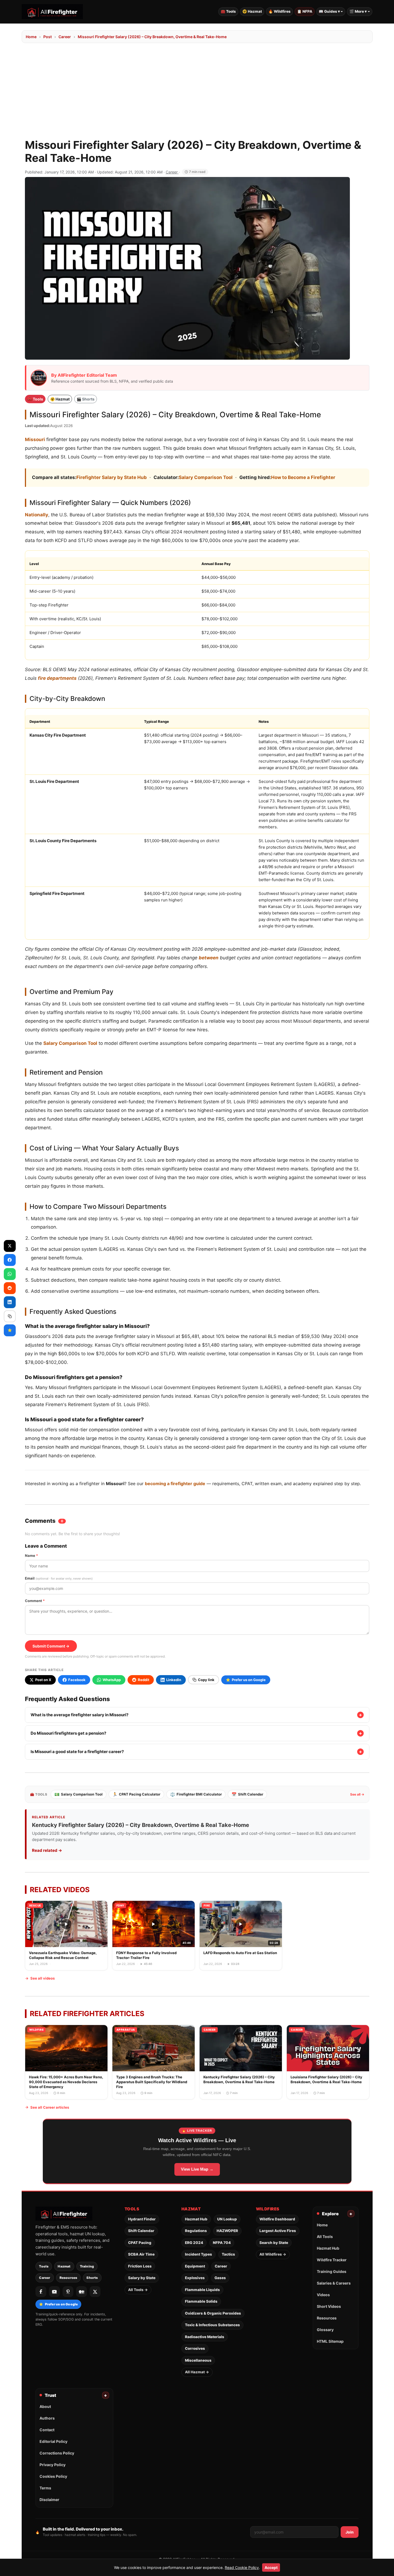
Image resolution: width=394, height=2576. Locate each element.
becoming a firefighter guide (175, 1484)
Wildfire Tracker (332, 2260)
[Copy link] (10, 1316)
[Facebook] (41, 2292)
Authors (47, 2418)
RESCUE (35, 1905)
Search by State (274, 2243)
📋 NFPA (305, 11)
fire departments (57, 678)
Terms (45, 2488)
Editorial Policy (53, 2441)
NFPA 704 (222, 2243)
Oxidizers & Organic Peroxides (213, 2313)
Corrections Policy (57, 2453)
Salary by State (142, 2278)
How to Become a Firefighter (303, 477)
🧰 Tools (228, 11)
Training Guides (332, 2271)
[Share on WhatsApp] (10, 1274)
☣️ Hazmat (252, 11)
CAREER (210, 2030)
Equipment (195, 2266)
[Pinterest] (68, 2292)
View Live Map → (197, 2169)
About (45, 2406)
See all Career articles (50, 2107)
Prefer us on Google (58, 2304)
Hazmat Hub (196, 2219)
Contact (47, 2430)
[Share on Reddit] (10, 1288)
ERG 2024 (194, 2243)
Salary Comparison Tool (206, 477)
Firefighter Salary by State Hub (112, 477)
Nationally (37, 515)
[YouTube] (54, 2292)
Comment (35, 1601)
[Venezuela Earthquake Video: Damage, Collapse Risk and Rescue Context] (66, 1935)
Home (31, 37)
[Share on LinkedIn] (10, 1302)
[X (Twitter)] (95, 2292)
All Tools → (138, 2290)
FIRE (207, 1905)
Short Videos (329, 2306)
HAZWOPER (227, 2231)
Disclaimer (49, 2500)
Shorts (92, 2278)
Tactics (228, 2254)
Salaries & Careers (334, 2283)
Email (59, 1578)
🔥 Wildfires (279, 11)
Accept (271, 2567)
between (209, 958)
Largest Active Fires (278, 2231)
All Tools (325, 2237)
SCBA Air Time (141, 2254)
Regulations (196, 2231)
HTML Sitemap (330, 2341)
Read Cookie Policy (242, 2567)
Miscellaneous (198, 2360)
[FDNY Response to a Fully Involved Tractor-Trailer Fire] (154, 1935)
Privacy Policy (53, 2465)
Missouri (35, 439)
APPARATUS (126, 2030)
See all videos (43, 1978)
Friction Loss (140, 2266)
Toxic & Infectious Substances (212, 2325)
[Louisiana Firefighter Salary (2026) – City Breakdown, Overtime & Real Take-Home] (328, 2062)
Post (48, 37)
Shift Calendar (247, 1794)
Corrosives (195, 2348)
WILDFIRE (37, 2030)
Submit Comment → (51, 1646)
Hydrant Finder (142, 2219)
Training (87, 2266)
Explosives (195, 2278)
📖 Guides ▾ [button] (329, 11)
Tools (44, 2266)
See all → (357, 1794)
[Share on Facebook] (10, 1260)
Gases (220, 2278)
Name (31, 1556)
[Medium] (82, 2292)
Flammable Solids (201, 2301)
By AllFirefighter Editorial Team (84, 375)
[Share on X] (10, 1246)
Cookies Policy (53, 2476)
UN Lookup (227, 2219)
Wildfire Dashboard (277, 2219)
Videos (323, 2295)
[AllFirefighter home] (52, 12)
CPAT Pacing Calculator (136, 1794)
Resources (69, 2278)
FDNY (120, 1905)
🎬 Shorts (86, 399)
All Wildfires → (273, 2254)
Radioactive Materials (205, 2337)
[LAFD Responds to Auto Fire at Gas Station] (241, 1935)
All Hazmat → (197, 2372)
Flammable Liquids (202, 2290)
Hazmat (64, 2266)
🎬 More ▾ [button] (358, 11)
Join (350, 2532)
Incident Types (198, 2254)
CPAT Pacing (140, 2243)
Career (65, 37)
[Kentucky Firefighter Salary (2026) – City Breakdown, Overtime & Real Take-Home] (241, 2062)
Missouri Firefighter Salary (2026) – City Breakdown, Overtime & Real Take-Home (152, 37)
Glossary (325, 2330)
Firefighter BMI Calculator (196, 1794)
